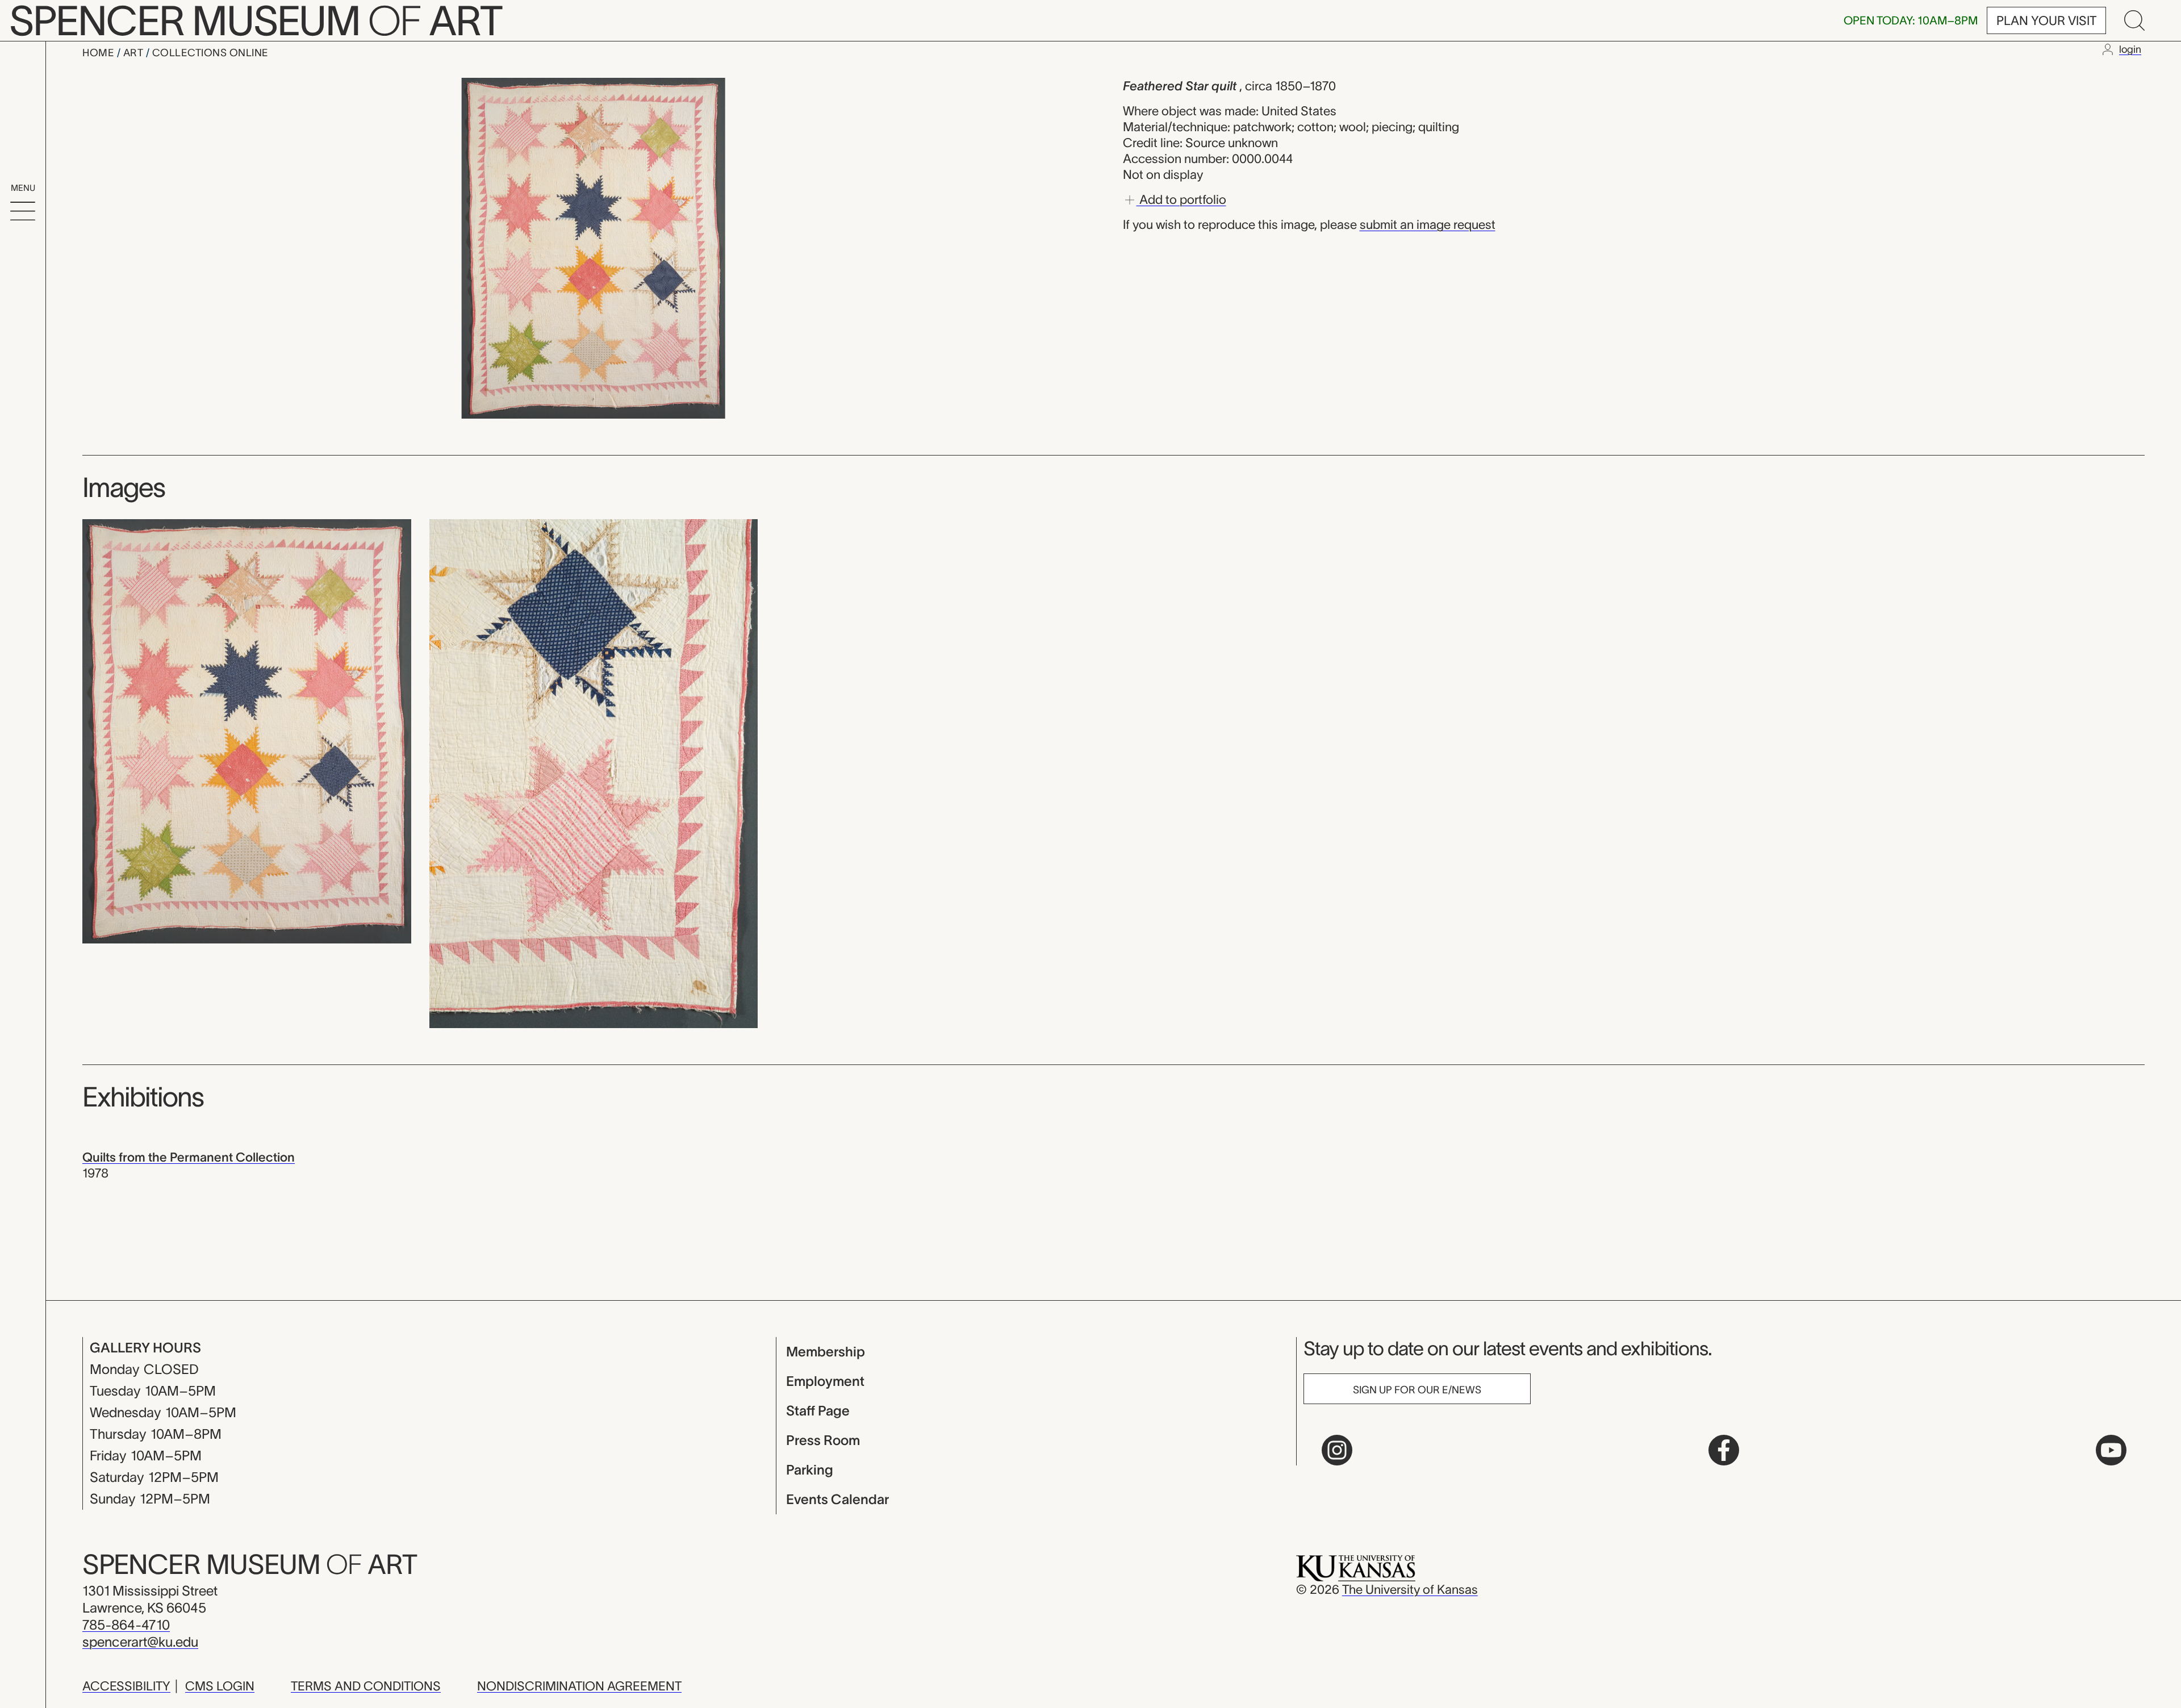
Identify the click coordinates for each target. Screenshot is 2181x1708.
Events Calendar (837, 1499)
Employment (825, 1381)
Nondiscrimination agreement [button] (579, 1686)
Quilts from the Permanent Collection (189, 1157)
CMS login (220, 1686)
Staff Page (818, 1411)
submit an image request (1428, 224)
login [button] (2130, 49)
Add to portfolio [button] (1181, 199)
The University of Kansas (1410, 1589)
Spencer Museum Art (250, 1564)
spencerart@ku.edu (140, 1642)
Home (100, 53)
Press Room (823, 1440)
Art (135, 53)
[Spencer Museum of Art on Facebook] (1724, 1450)
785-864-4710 (126, 1625)
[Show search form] (2134, 20)
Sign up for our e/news (1417, 1390)
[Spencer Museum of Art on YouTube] (2111, 1450)
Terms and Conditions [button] (366, 1686)
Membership (826, 1352)
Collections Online (210, 53)
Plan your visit (2046, 20)
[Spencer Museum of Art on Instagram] (1337, 1450)
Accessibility (126, 1686)
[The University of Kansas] (1356, 1567)
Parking (810, 1470)
